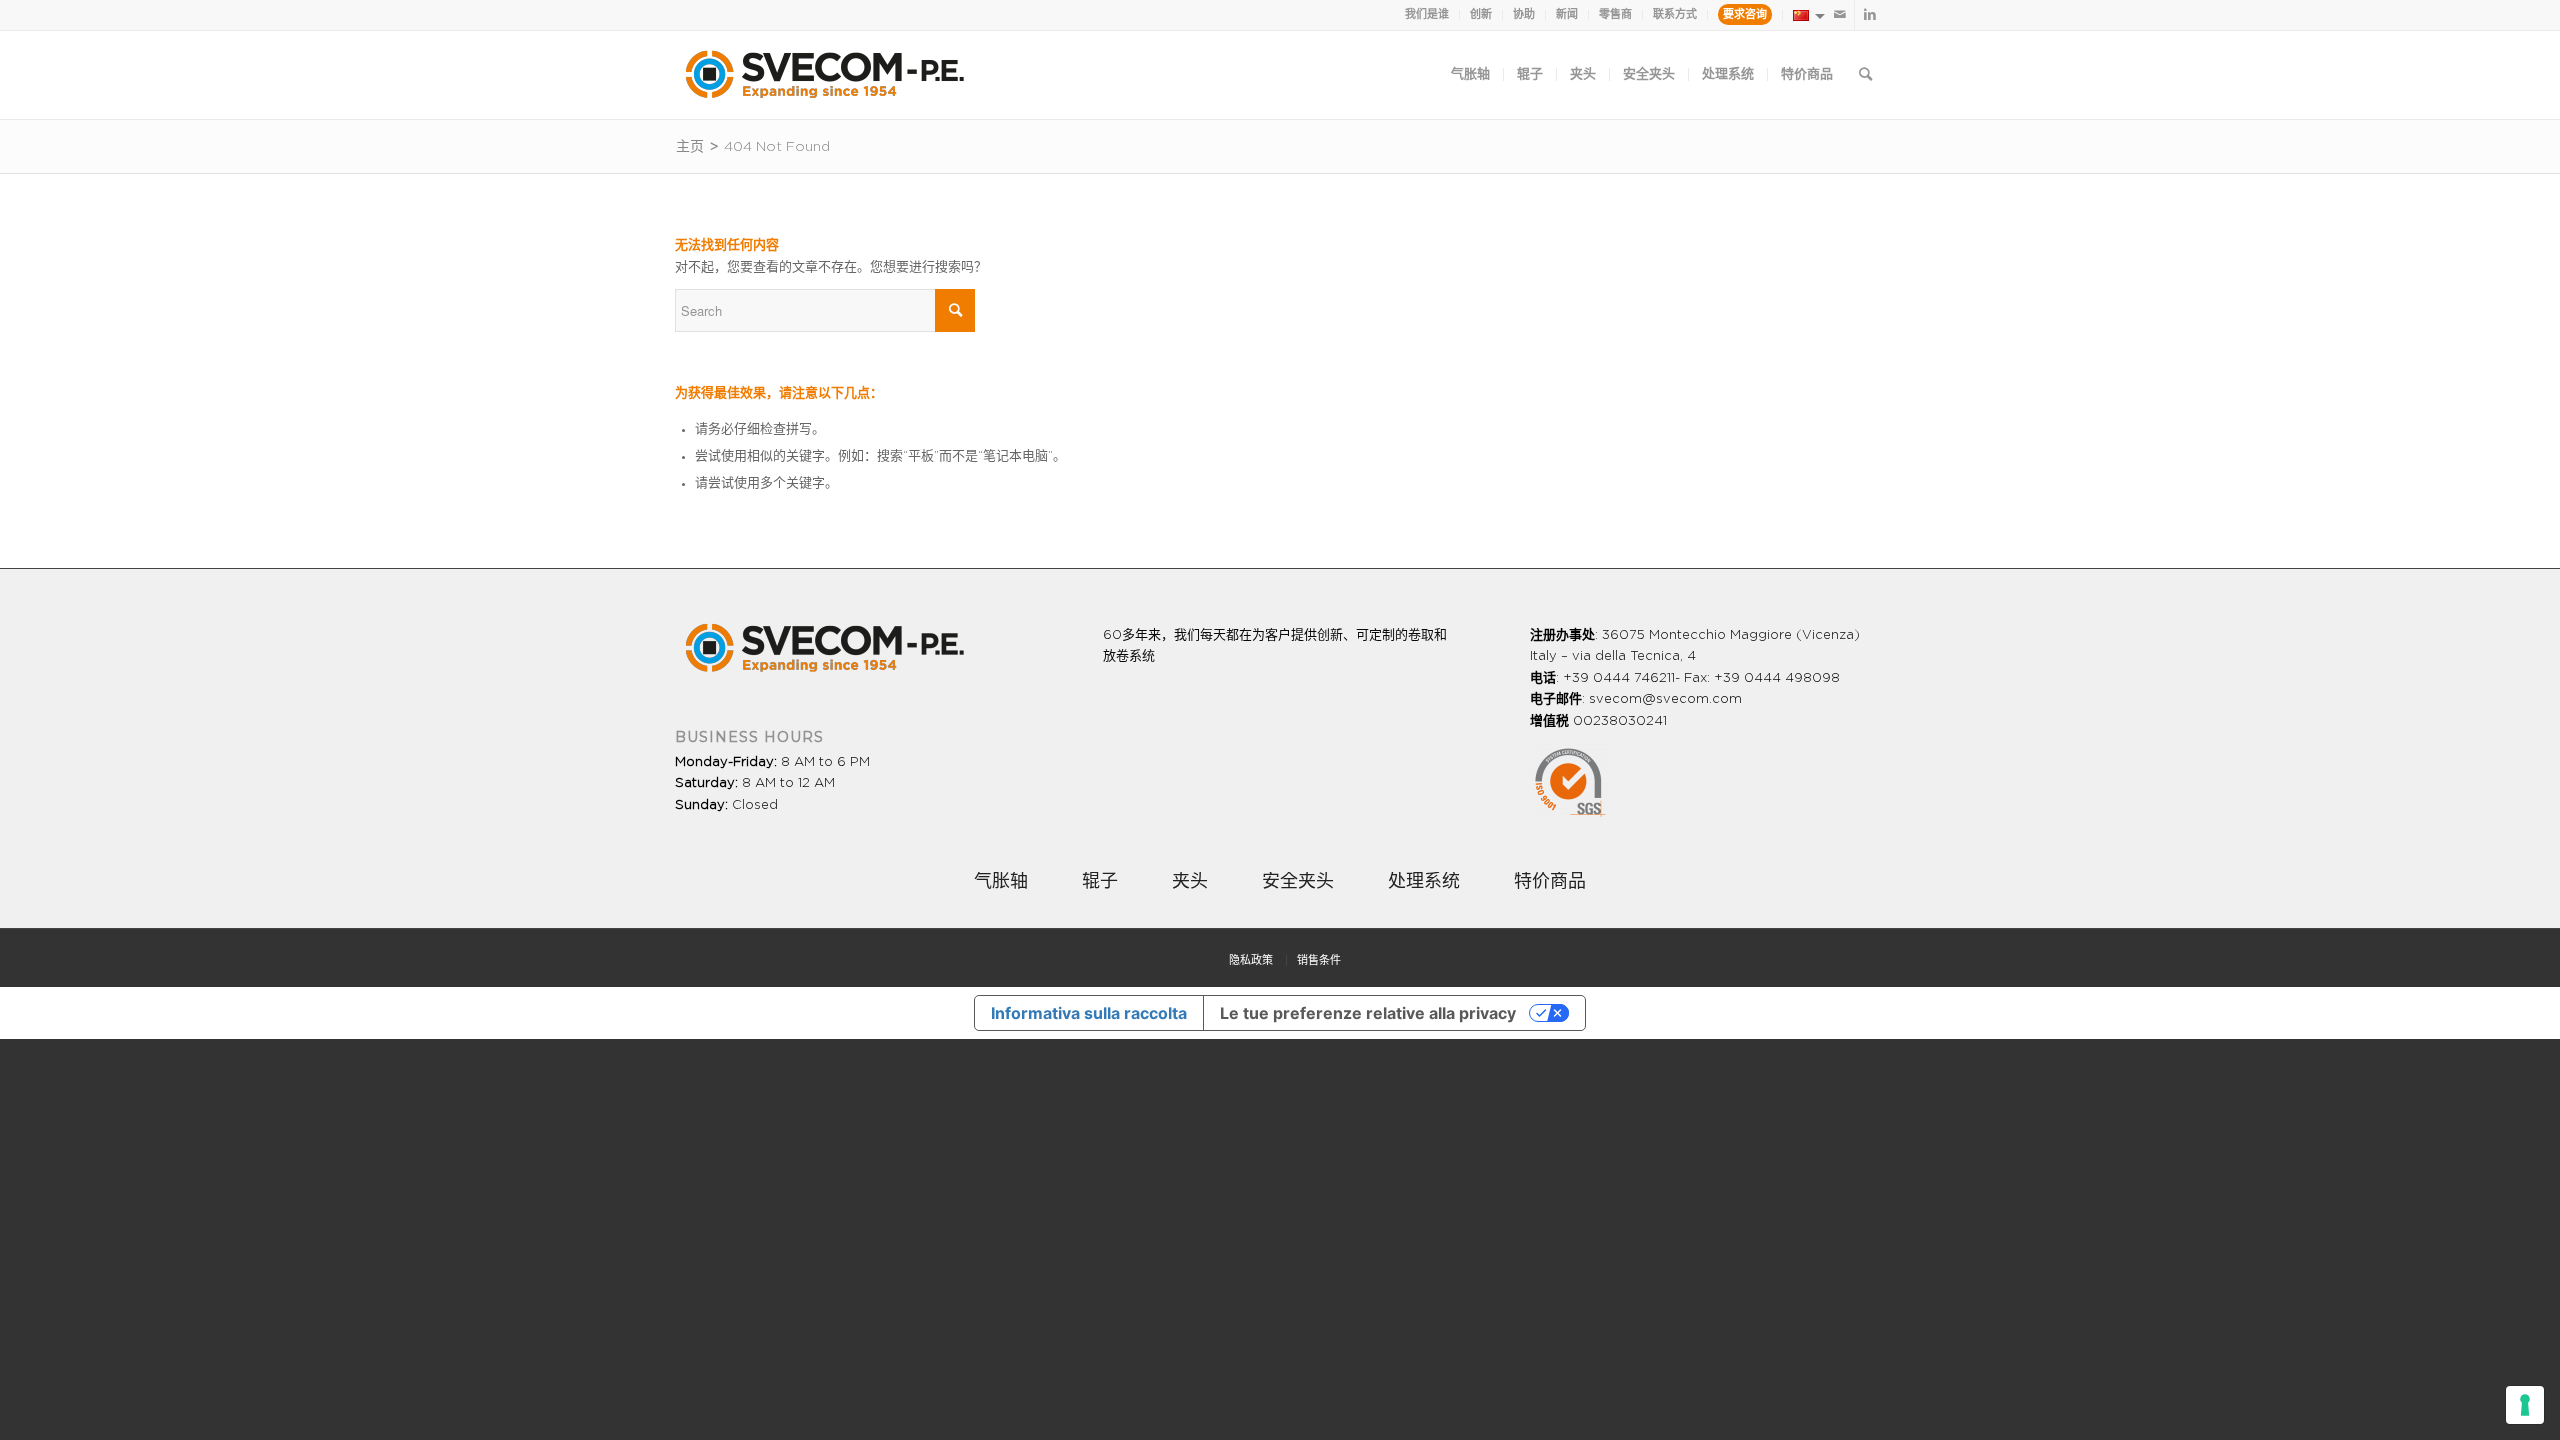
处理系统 (1424, 882)
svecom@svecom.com (1665, 699)
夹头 (1190, 882)
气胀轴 (1001, 882)
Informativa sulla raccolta (1089, 1013)
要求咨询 (1745, 14)
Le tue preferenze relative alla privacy (1368, 1013)
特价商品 (1550, 882)
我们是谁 (1427, 14)
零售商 (1615, 14)
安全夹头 (1298, 882)
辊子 (1100, 882)
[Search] (1865, 75)
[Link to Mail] (1839, 15)
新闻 (1567, 14)
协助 (1524, 14)
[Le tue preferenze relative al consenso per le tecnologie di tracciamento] (2525, 1405)
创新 (1481, 14)
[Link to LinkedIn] (1870, 15)
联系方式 (1675, 14)
